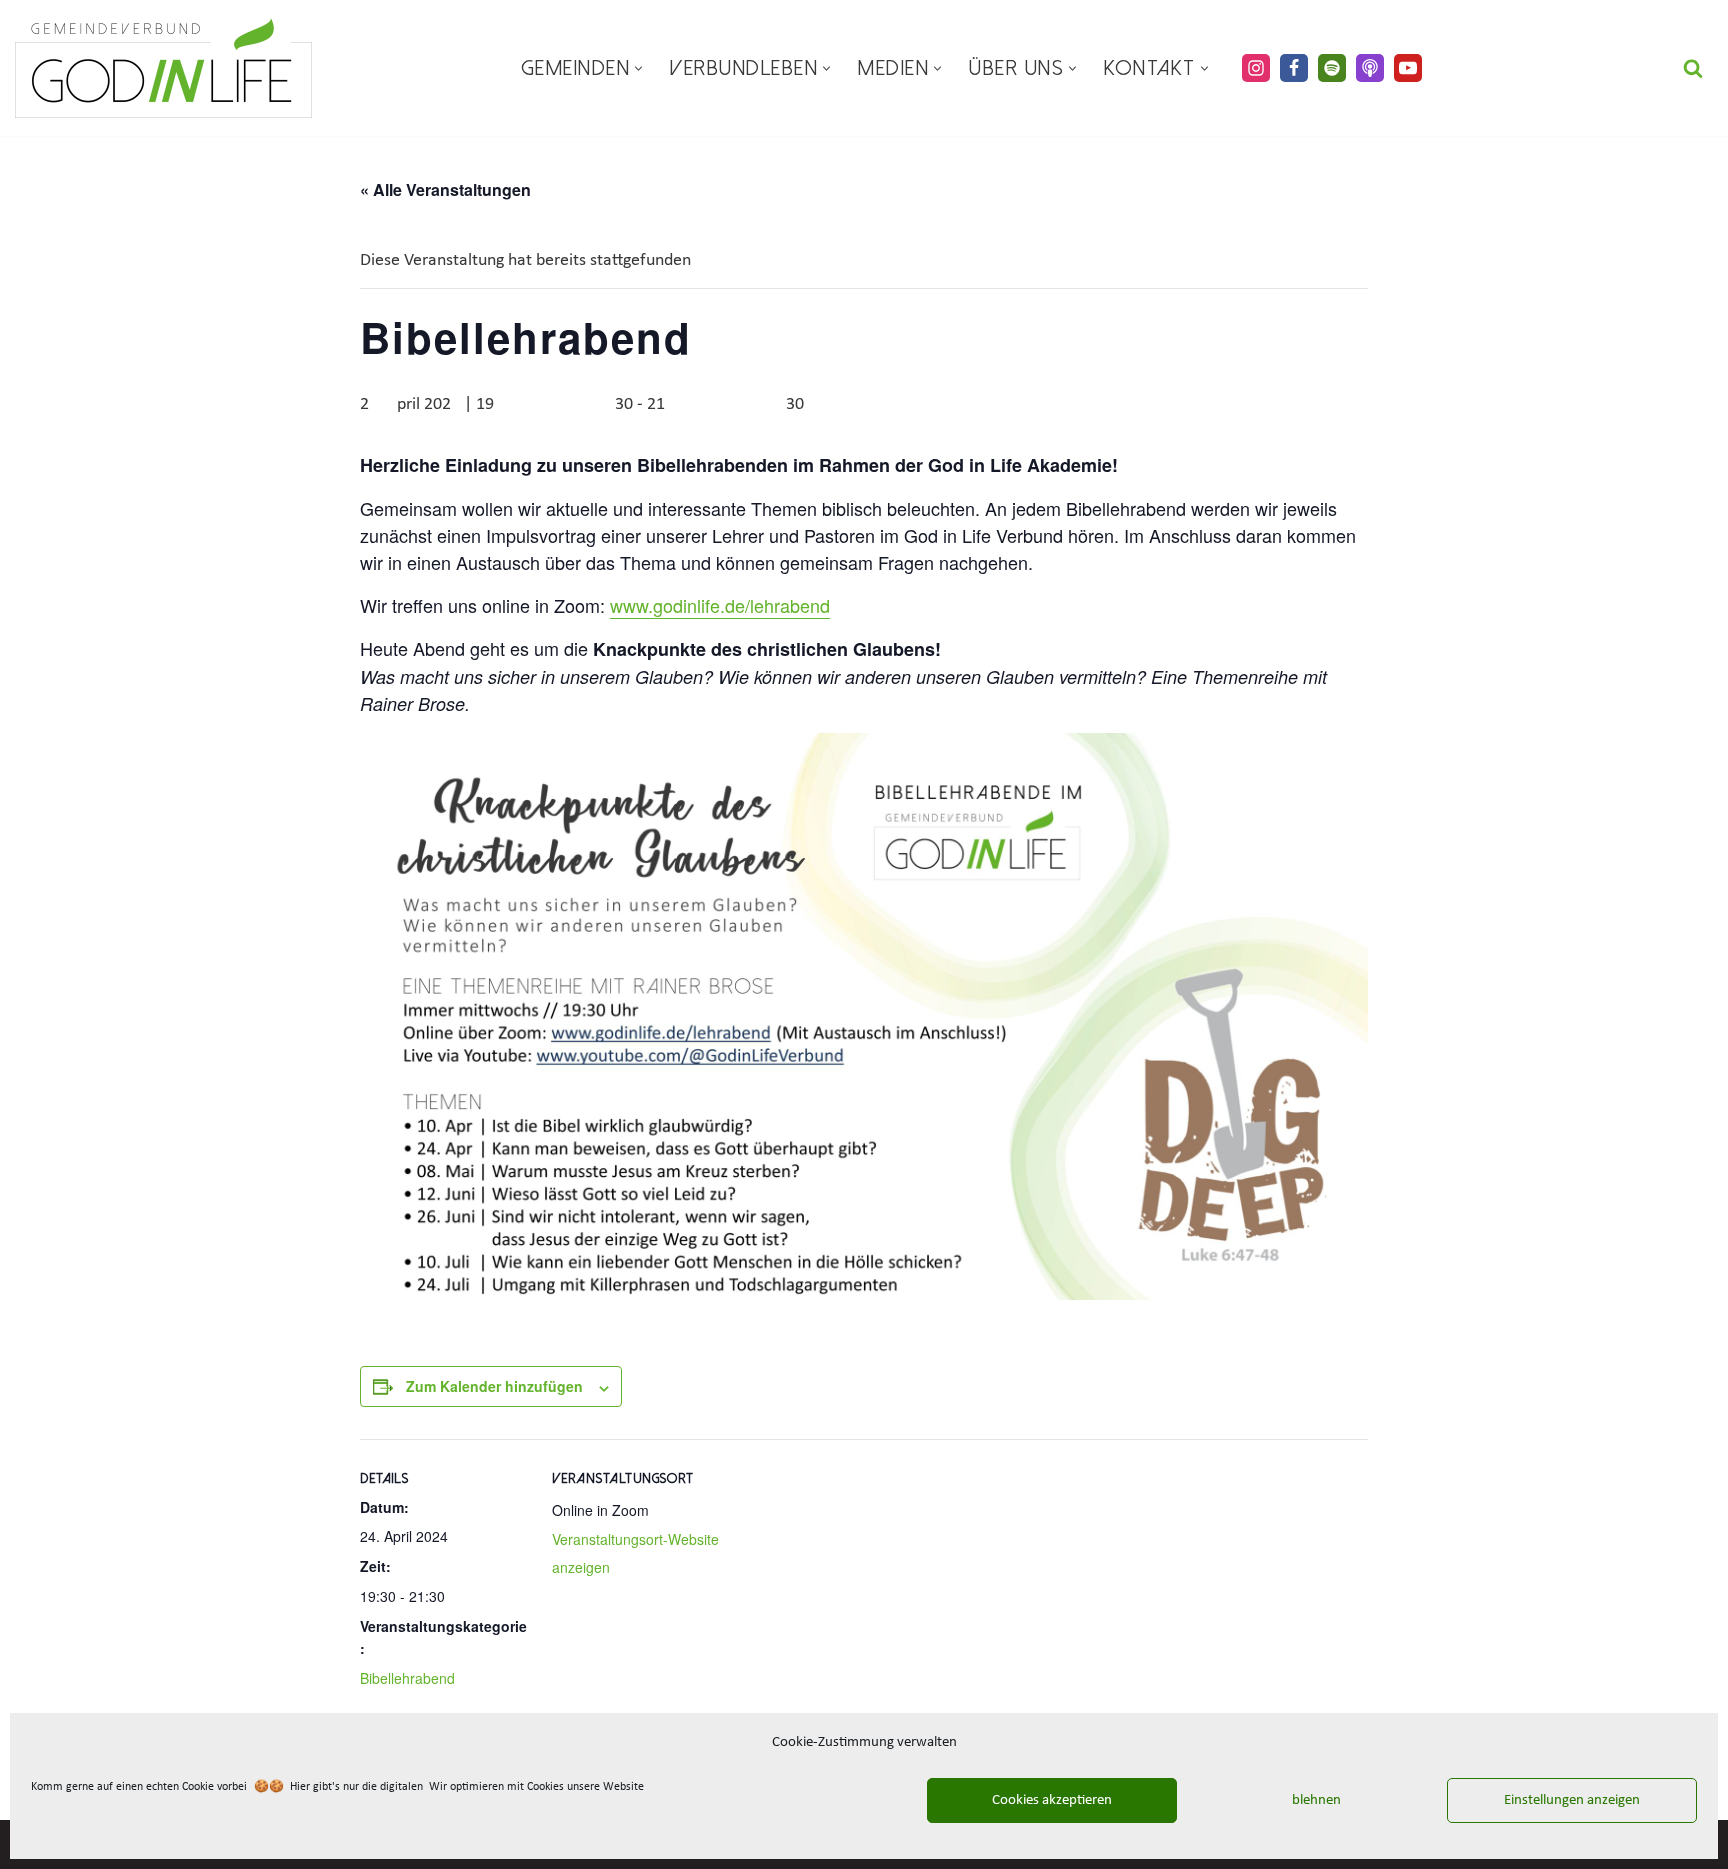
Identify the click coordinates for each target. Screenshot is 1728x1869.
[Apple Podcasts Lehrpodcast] (1370, 68)
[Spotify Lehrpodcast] (1332, 68)
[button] (638, 68)
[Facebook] (1294, 68)
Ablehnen (1312, 1800)
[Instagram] (1256, 68)
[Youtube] (1408, 68)
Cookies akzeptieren (1052, 1800)
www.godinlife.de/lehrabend (720, 605)
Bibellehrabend (407, 1678)
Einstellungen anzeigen (1572, 1800)
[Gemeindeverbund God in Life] (163, 68)
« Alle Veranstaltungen (445, 189)
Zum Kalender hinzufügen (494, 1386)
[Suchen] (1693, 68)
